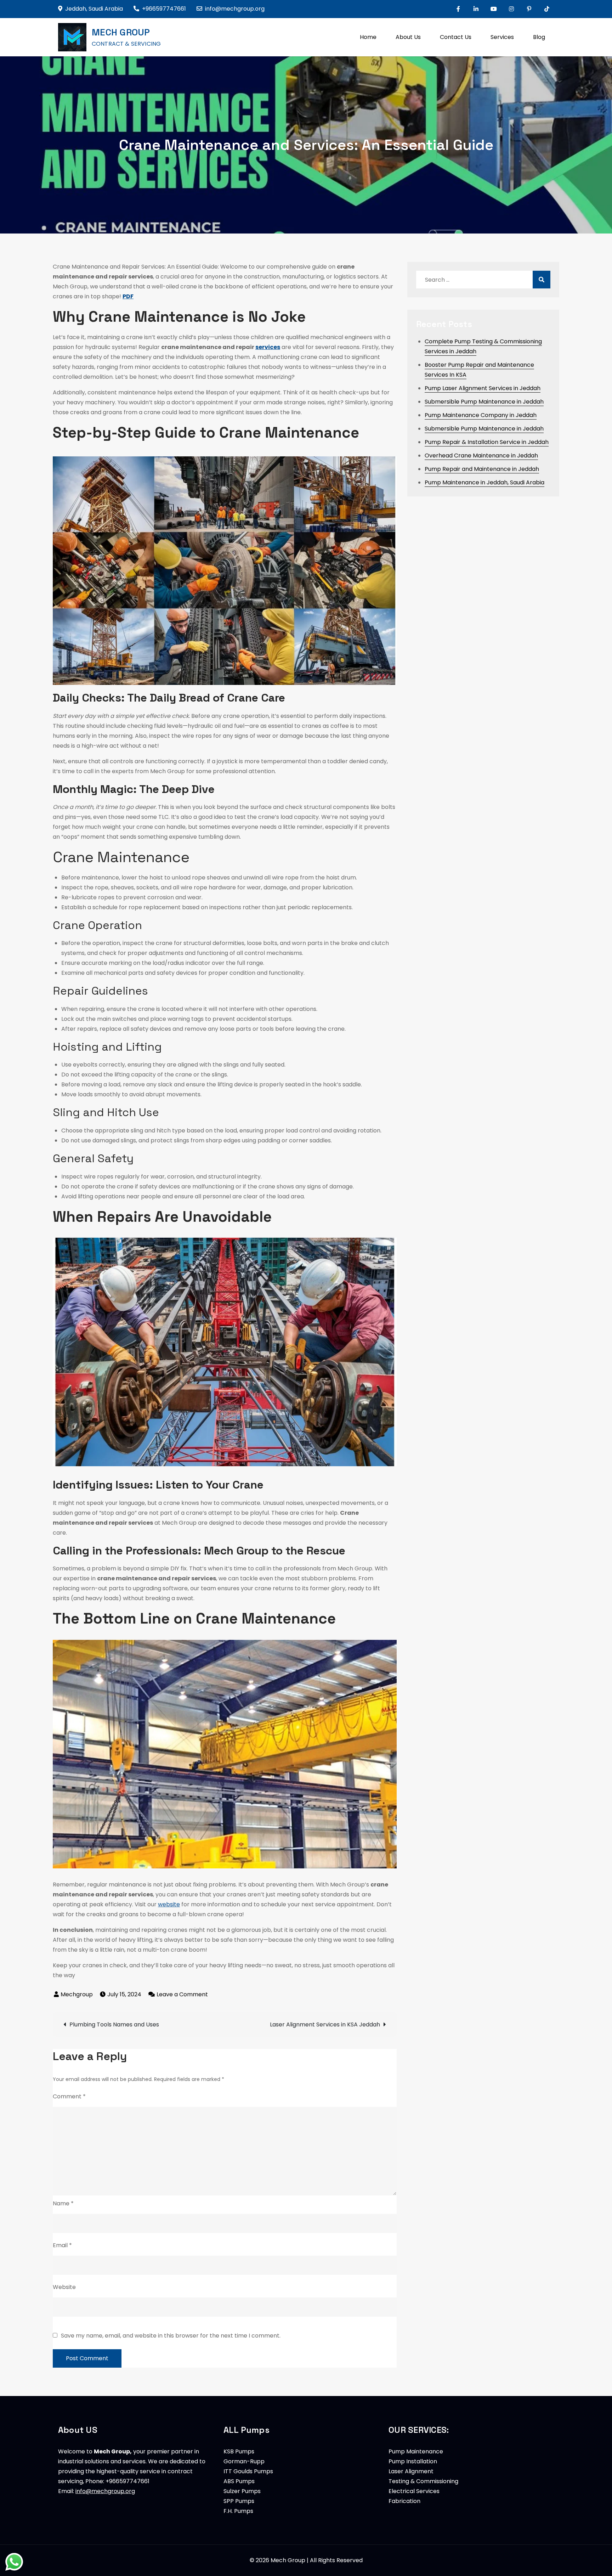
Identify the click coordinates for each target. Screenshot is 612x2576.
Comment (69, 2096)
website (169, 1904)
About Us (408, 37)
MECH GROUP (121, 32)
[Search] (542, 280)
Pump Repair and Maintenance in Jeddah (482, 469)
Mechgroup (77, 1994)
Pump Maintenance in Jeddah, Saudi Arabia (484, 482)
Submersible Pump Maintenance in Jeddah (484, 402)
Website (64, 2287)
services (268, 347)
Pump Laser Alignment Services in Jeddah (483, 388)
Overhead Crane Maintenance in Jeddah (481, 455)
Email (62, 2245)
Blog (539, 37)
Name (63, 2203)
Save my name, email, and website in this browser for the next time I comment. (171, 2336)
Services (502, 37)
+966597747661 (164, 9)
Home (368, 37)
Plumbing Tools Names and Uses (114, 2024)
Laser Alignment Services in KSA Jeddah (325, 2024)
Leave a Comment (182, 1994)
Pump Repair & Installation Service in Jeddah (487, 442)
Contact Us (456, 37)
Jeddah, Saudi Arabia (94, 9)
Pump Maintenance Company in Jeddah (481, 415)
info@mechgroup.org (235, 9)
